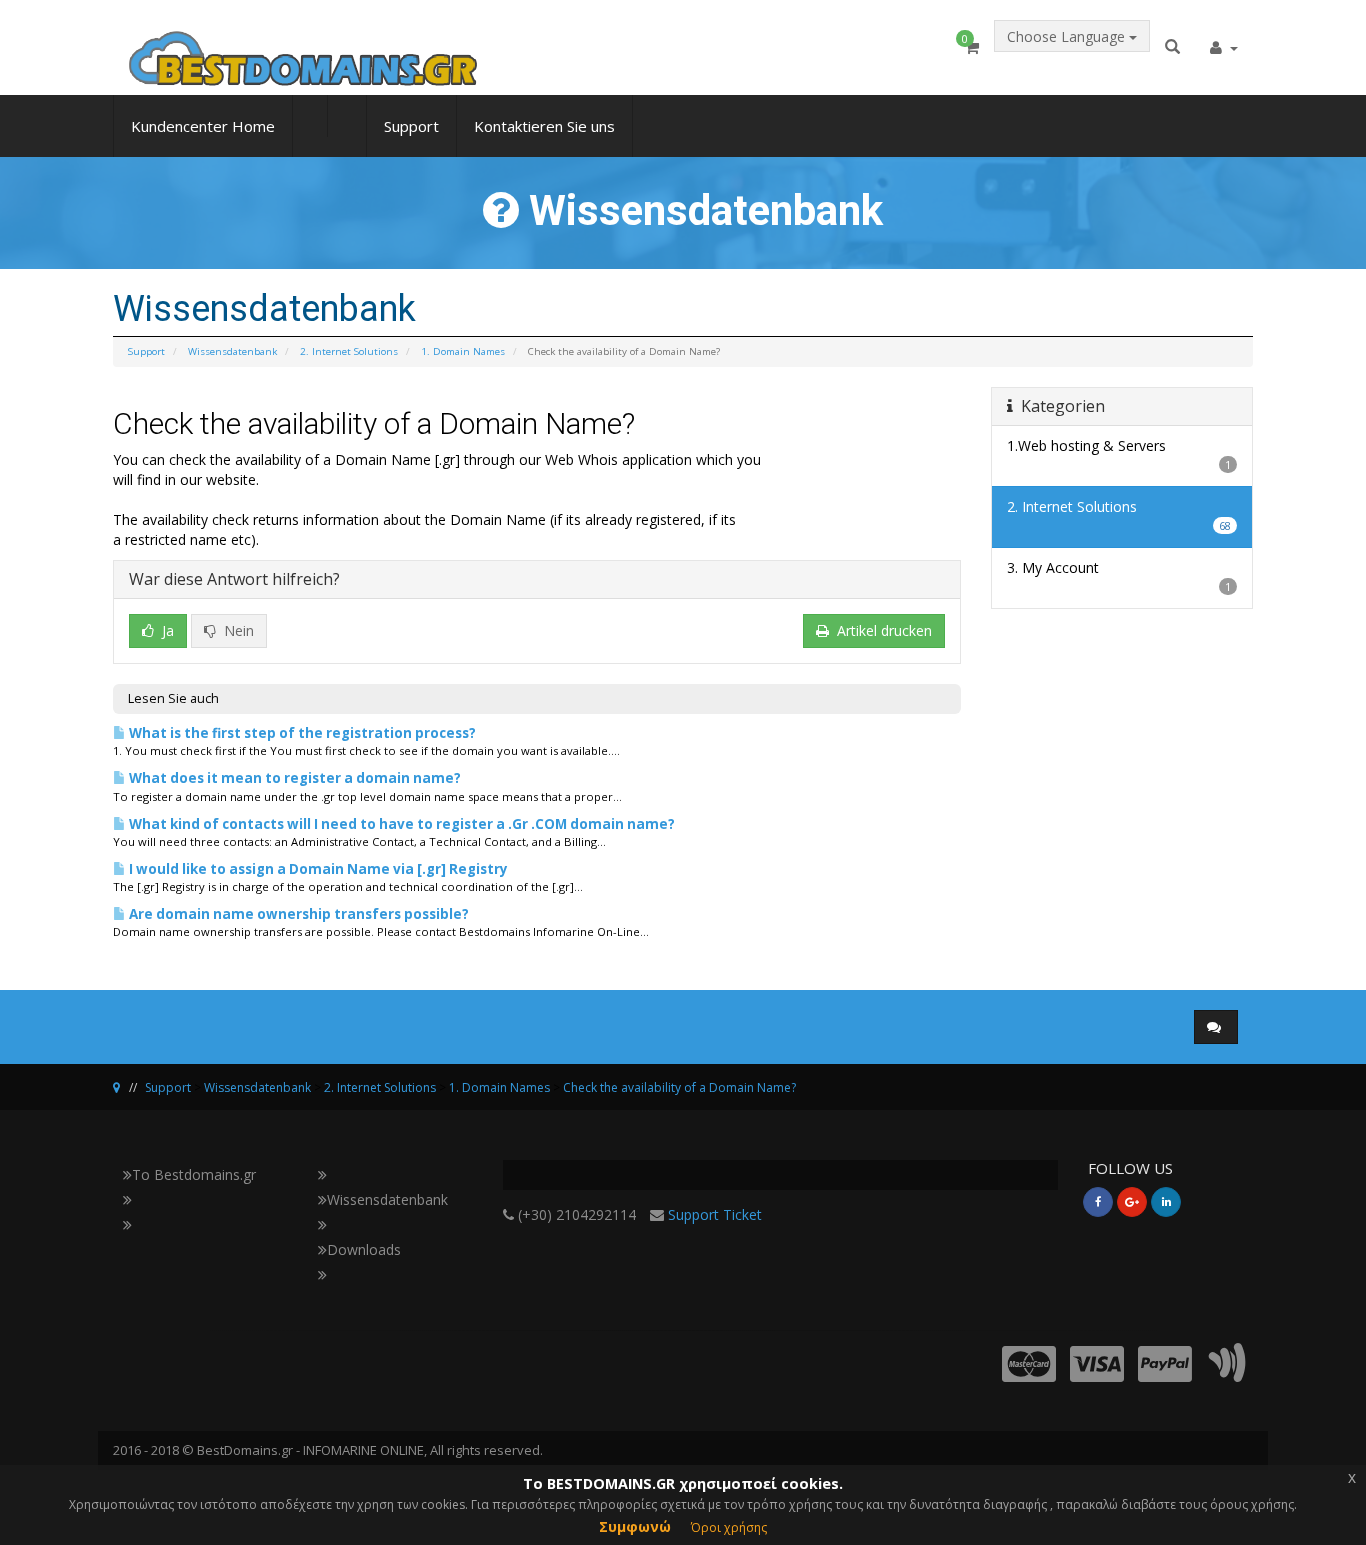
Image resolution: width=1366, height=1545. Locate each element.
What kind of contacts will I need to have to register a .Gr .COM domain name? (400, 824)
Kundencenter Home (203, 126)
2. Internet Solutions (349, 351)
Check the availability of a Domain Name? (679, 1087)
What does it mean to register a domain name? (293, 778)
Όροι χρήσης (729, 1527)
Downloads (364, 1249)
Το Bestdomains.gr (194, 1174)
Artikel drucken (884, 630)
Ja (166, 630)
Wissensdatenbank (232, 351)
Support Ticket (715, 1214)
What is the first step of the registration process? (301, 733)
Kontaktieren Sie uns (544, 126)
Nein (237, 630)
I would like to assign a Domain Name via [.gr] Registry (317, 869)
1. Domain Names (463, 351)
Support (411, 126)
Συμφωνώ (635, 1526)
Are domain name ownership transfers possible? (297, 914)
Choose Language (1068, 36)
